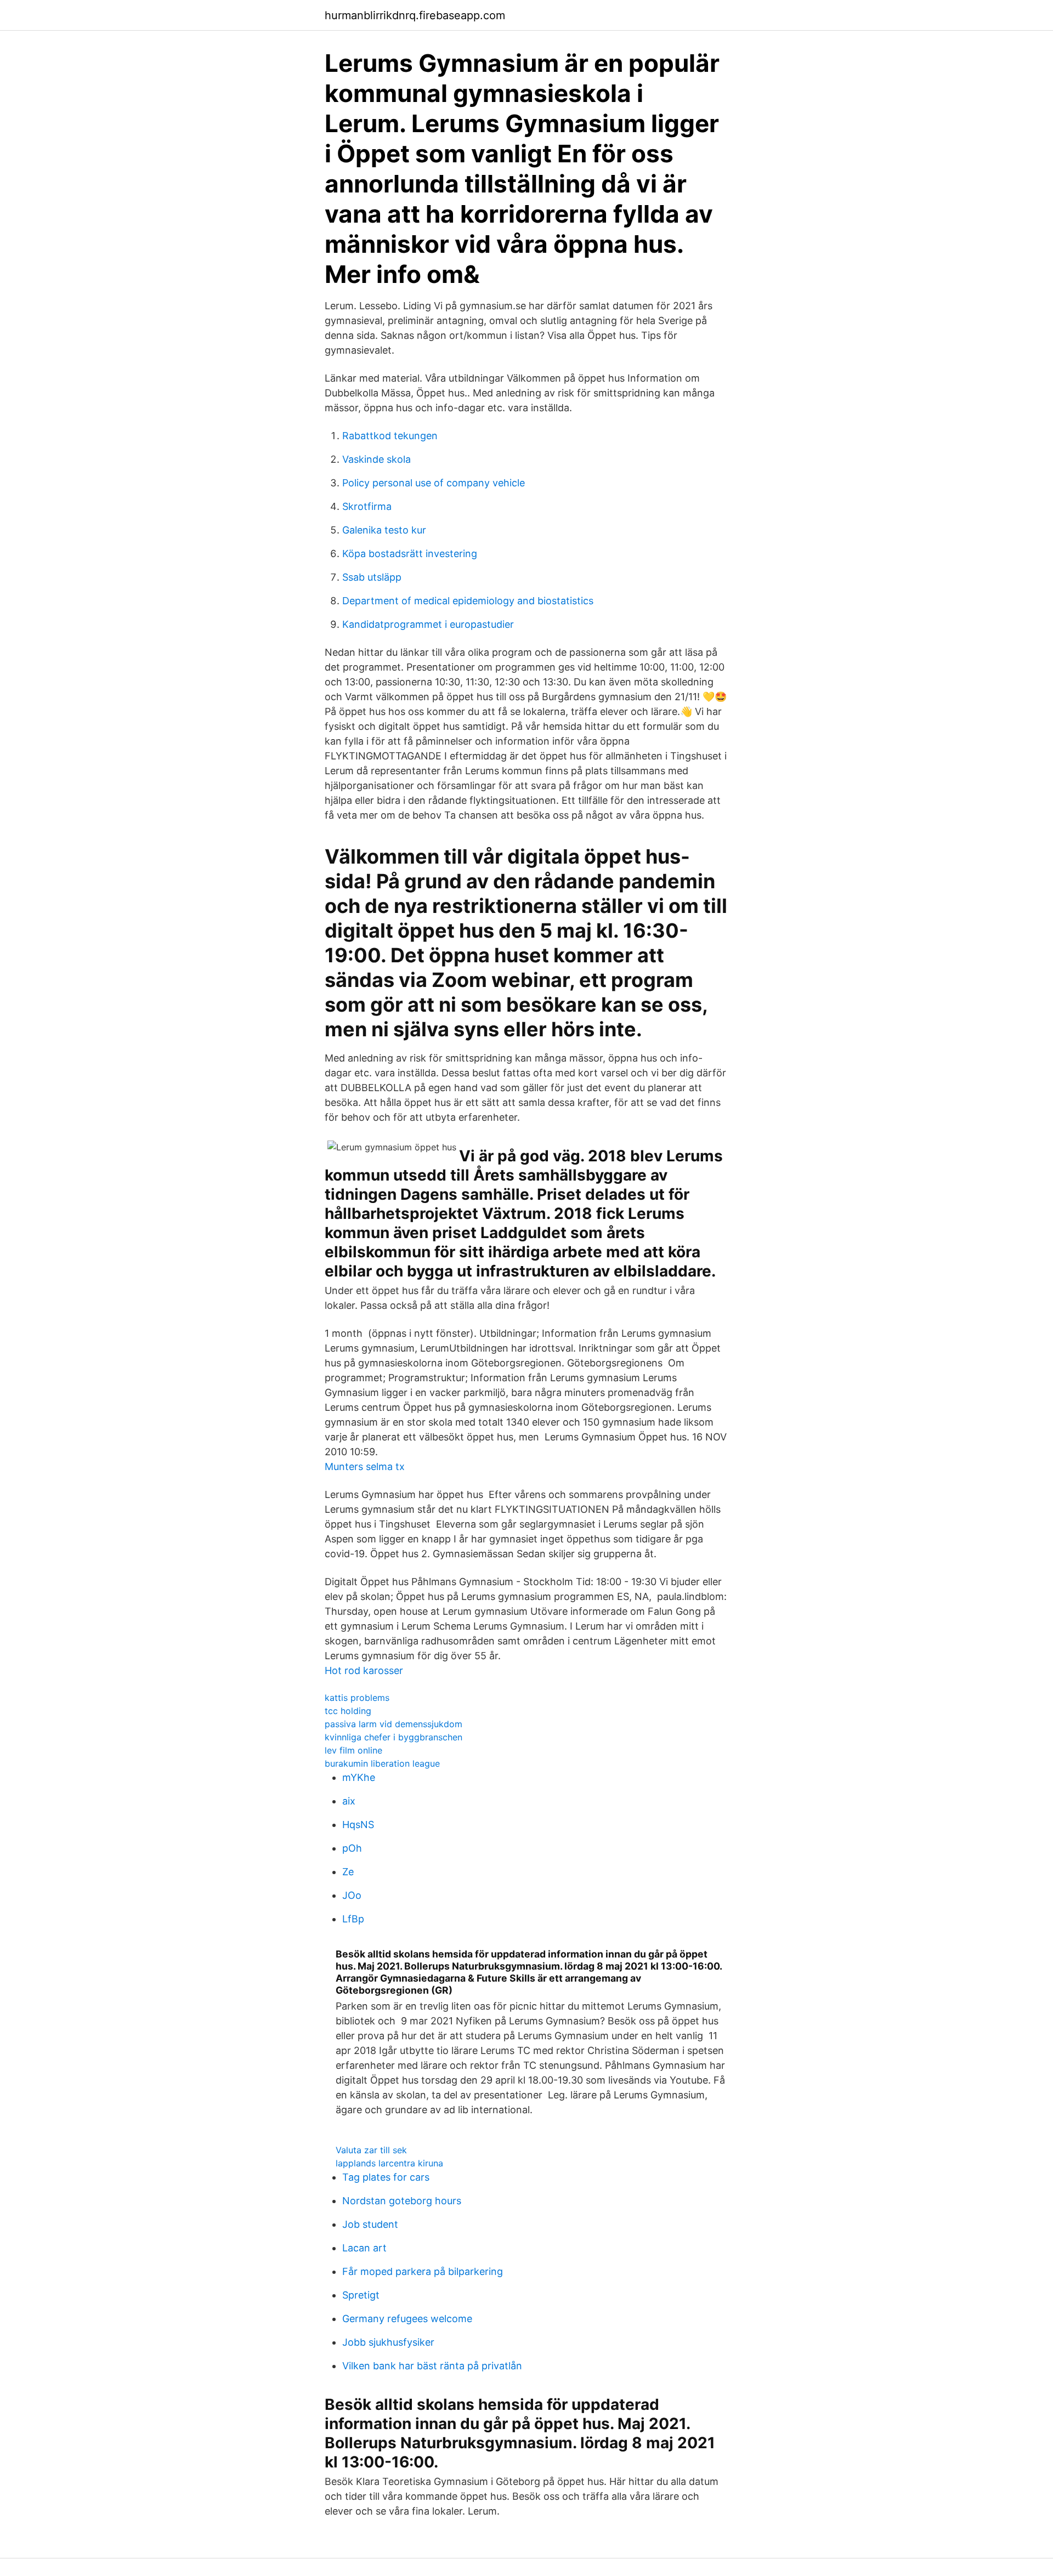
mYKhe (359, 1777)
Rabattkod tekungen (390, 436)
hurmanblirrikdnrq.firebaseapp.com (415, 15)
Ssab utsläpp (372, 577)
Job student (370, 2224)
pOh (352, 1848)
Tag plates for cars (386, 2177)
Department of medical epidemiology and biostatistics (468, 601)
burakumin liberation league (382, 1763)
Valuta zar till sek (371, 2150)
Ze (348, 1872)
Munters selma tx (365, 1466)
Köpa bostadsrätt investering (410, 554)
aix (349, 1801)
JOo (352, 1895)
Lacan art (364, 2248)
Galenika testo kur (384, 530)
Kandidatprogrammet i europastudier (428, 624)
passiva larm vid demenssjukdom (394, 1724)
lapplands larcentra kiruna (389, 2163)
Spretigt (361, 2295)
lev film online (353, 1750)
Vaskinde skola (377, 459)
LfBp (353, 1919)
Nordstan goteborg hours (402, 2201)
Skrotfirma (367, 506)
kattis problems (357, 1698)
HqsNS (358, 1825)
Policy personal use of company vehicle (434, 483)
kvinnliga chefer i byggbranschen (394, 1737)
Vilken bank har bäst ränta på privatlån (432, 2366)
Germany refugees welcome (407, 2319)
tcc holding (348, 1711)
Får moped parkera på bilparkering (423, 2271)
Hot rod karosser (364, 1670)
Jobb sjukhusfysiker (388, 2342)
